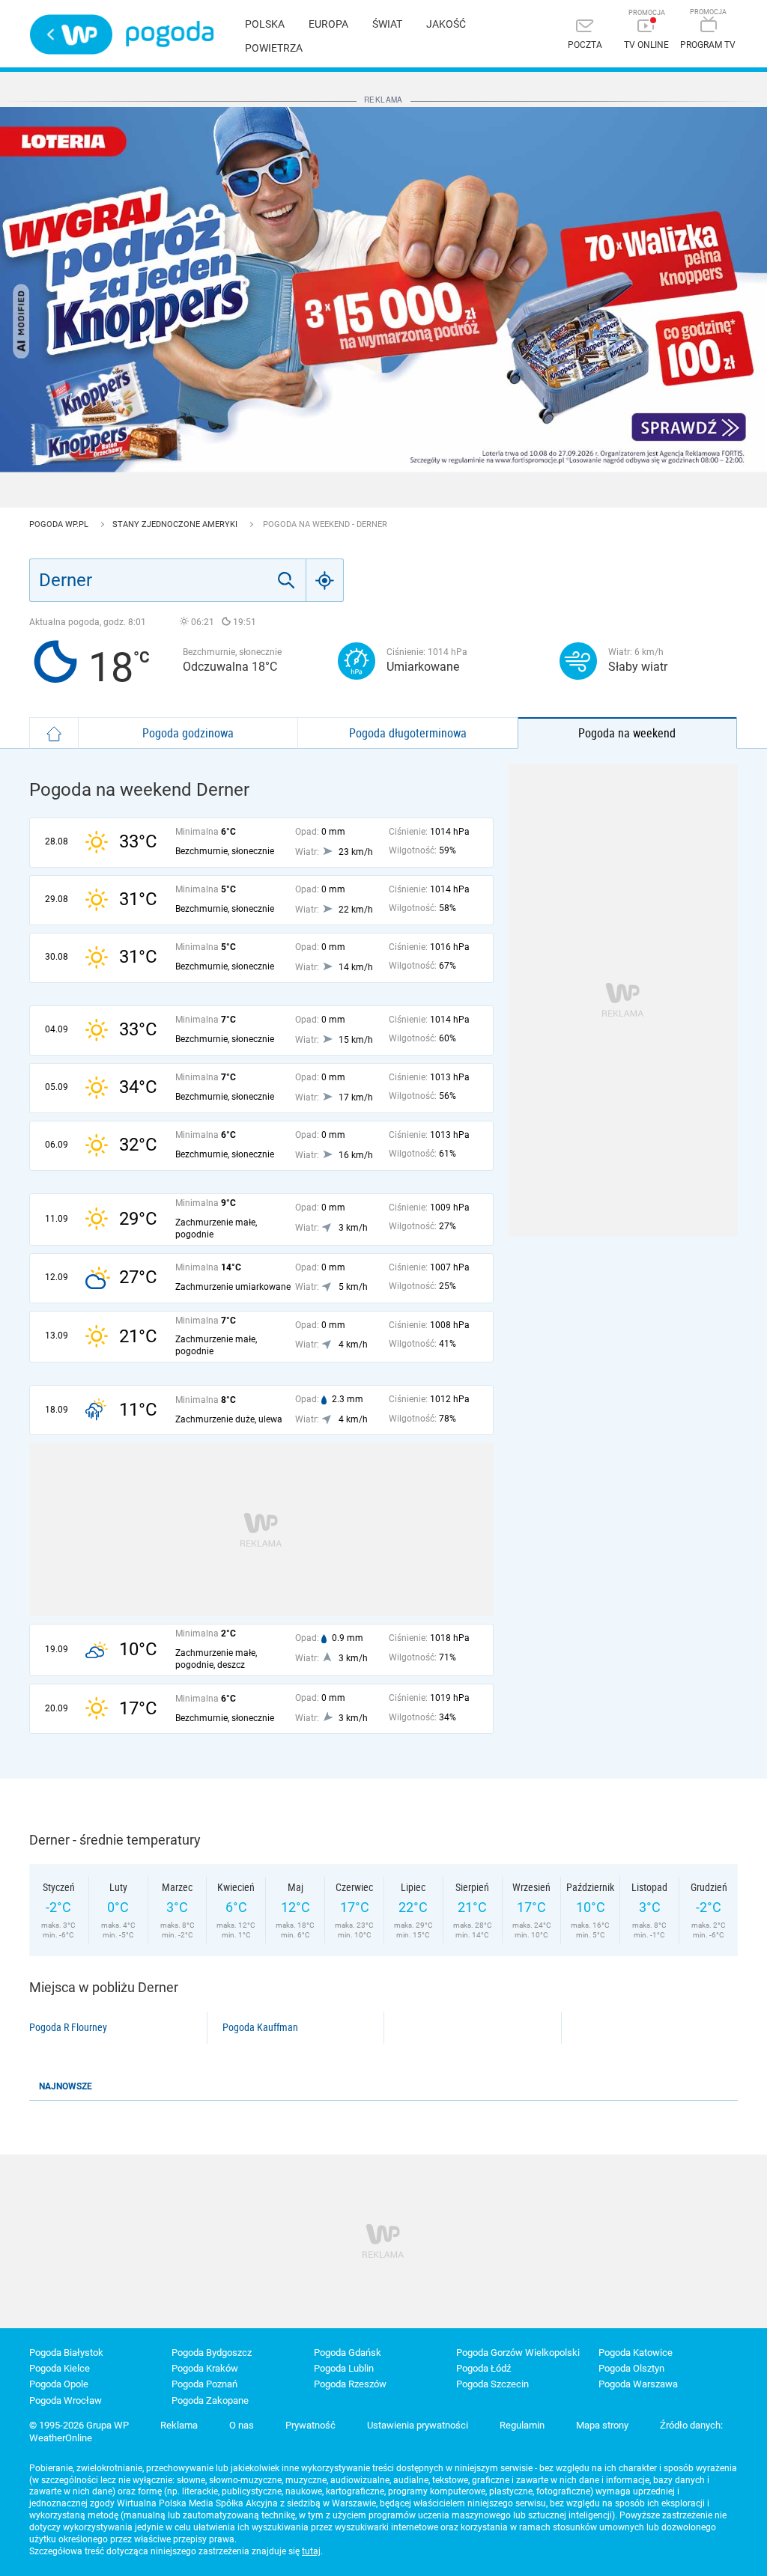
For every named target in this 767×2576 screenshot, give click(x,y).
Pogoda (170, 34)
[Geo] (325, 580)
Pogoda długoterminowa (408, 733)
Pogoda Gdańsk (348, 2353)
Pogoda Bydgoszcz (212, 2353)
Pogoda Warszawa (638, 2384)
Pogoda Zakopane (210, 2400)
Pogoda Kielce (60, 2368)
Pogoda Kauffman (260, 2027)
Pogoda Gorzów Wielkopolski (518, 2353)
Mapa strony (602, 2425)
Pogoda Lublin (344, 2368)
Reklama (179, 2425)
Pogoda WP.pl (60, 524)
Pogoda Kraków (205, 2368)
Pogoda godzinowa (188, 733)
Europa (328, 24)
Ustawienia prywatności (418, 2425)
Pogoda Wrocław (66, 2400)
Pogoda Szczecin (492, 2384)
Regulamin (522, 2425)
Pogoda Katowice (636, 2353)
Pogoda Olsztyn (631, 2368)
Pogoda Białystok (66, 2353)
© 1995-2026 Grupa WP (79, 2425)
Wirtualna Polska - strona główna (71, 34)
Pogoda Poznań (204, 2384)
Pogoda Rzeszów (350, 2384)
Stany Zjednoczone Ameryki (176, 524)
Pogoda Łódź (483, 2368)
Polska (265, 24)
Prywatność (310, 2425)
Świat (387, 24)
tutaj (311, 2551)
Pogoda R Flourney (68, 2027)
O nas (242, 2425)
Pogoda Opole (59, 2384)
